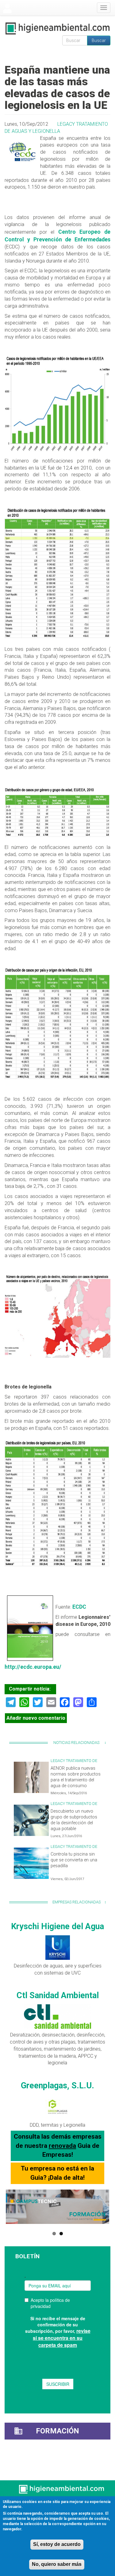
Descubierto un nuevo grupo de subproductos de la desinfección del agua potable (74, 1820)
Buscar (99, 40)
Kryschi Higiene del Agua (57, 1926)
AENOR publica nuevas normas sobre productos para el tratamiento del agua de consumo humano (76, 1780)
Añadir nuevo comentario (36, 1718)
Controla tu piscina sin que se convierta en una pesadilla (74, 1860)
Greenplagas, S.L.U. (57, 2086)
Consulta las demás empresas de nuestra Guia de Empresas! (58, 2146)
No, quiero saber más (57, 2564)
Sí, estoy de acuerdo (57, 2544)
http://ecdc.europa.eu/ (33, 1667)
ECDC (79, 1607)
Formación (57, 2431)
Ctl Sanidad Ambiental (58, 1995)
